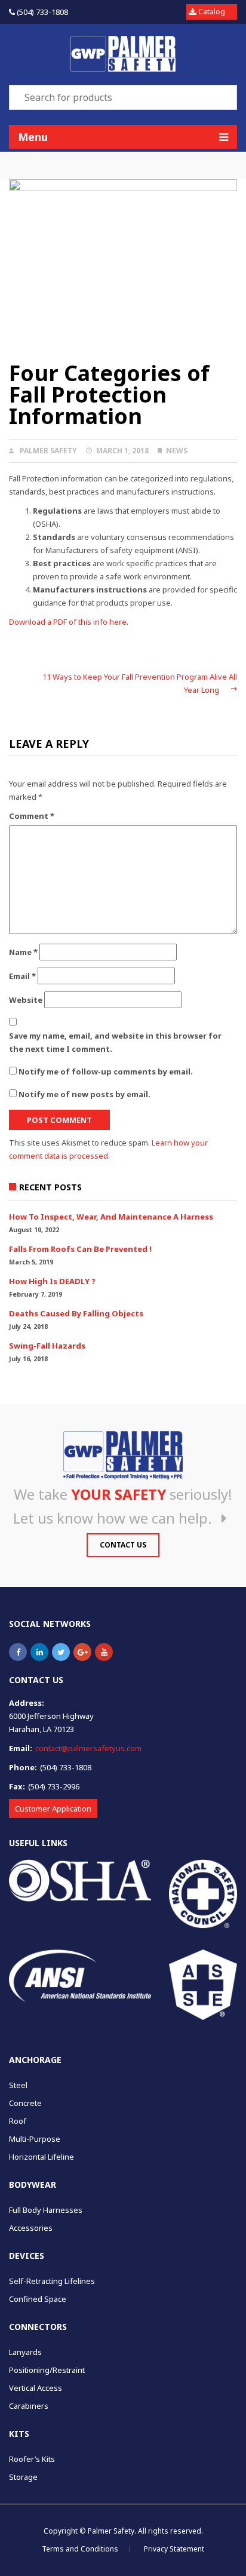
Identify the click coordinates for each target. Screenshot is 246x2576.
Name (23, 952)
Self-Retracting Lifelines (52, 2281)
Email (22, 976)
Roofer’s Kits (32, 2459)
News (177, 451)
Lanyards (25, 2352)
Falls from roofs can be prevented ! (80, 1249)
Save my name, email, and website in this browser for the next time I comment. (115, 1042)
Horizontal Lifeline (41, 2157)
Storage (23, 2477)
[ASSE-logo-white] (203, 1984)
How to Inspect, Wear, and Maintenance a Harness (111, 1217)
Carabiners (29, 2406)
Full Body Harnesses (46, 2210)
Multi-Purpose (35, 2139)
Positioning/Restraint (47, 2370)
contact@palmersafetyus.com (88, 1748)
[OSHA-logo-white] (80, 1880)
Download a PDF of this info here (68, 622)
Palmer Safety (48, 451)
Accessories (31, 2228)
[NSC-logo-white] (203, 1894)
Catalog (212, 11)
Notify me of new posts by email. (84, 1094)
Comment (32, 816)
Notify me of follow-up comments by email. (106, 1071)
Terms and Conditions (80, 2549)
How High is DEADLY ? (52, 1281)
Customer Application (53, 1809)
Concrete (25, 2103)
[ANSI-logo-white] (80, 1976)
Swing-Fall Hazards (47, 1346)
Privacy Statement (174, 2549)
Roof (18, 2121)
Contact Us (123, 1545)
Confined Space (38, 2299)
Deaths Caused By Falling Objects (76, 1313)
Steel (18, 2085)
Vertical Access (36, 2388)
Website (26, 1000)
